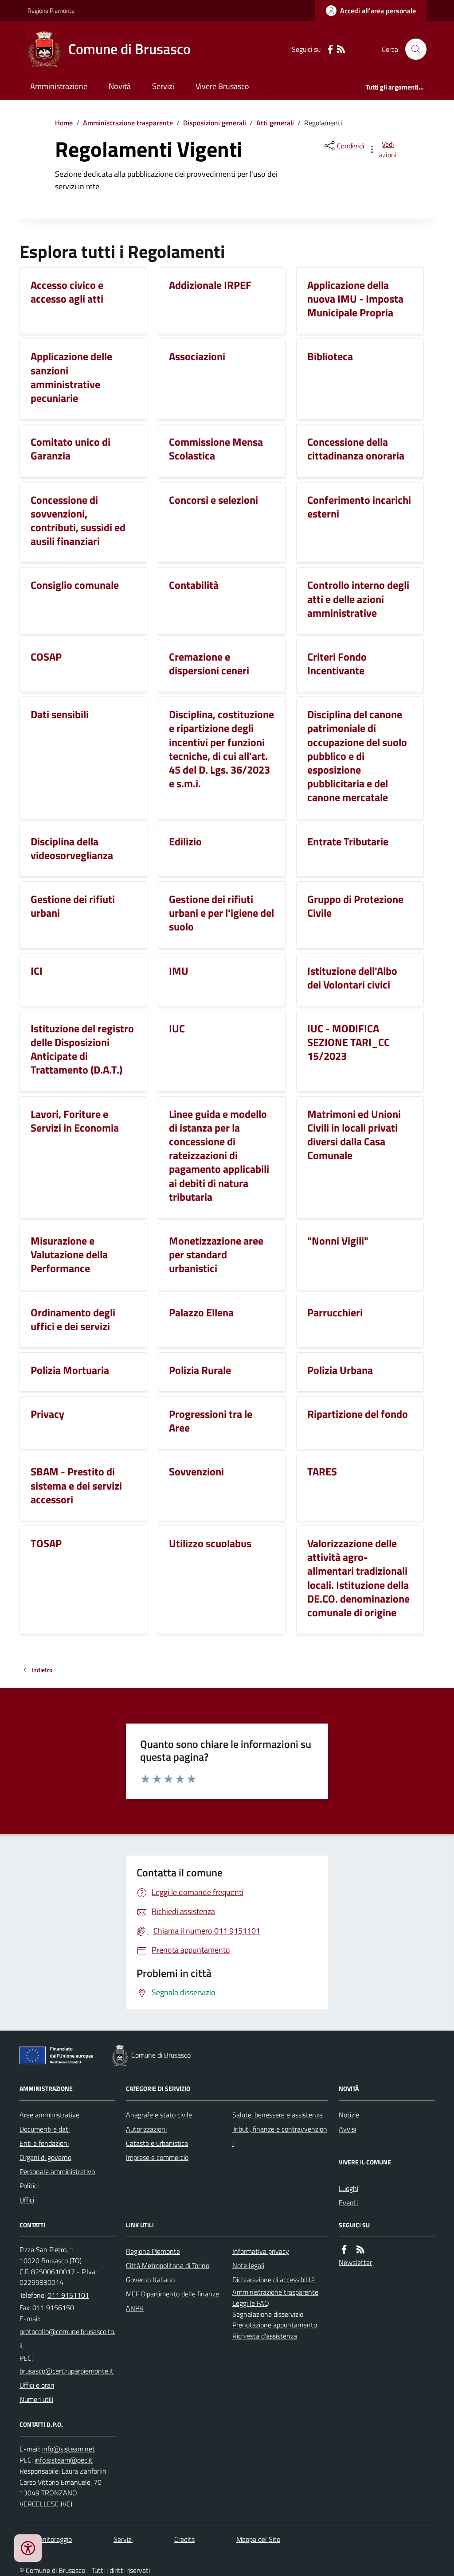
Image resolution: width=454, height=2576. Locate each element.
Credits (184, 2539)
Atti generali (275, 123)
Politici (29, 2186)
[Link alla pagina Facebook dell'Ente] (344, 2250)
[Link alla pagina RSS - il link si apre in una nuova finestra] (341, 49)
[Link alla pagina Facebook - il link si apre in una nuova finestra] (330, 49)
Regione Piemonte (51, 10)
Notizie (349, 2115)
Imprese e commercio (157, 2157)
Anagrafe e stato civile (159, 2115)
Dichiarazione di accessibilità (274, 2280)
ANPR (135, 2308)
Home (64, 123)
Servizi (163, 86)
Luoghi (348, 2188)
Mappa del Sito (258, 2539)
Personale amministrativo (57, 2171)
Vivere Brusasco (222, 86)
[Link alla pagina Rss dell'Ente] (360, 2250)
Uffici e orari (37, 2385)
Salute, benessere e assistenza (278, 2115)
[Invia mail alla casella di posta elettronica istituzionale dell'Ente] (67, 2339)
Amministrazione (59, 86)
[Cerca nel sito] (412, 49)
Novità (120, 86)
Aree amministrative (49, 2115)
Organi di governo (45, 2157)
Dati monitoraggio (46, 2539)
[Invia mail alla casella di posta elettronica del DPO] (68, 2449)
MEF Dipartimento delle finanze (172, 2294)
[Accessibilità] (28, 2548)
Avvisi (347, 2129)
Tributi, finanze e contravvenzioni (280, 2136)
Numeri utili (36, 2399)
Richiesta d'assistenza (265, 2336)
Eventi (348, 2202)
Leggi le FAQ (251, 2303)
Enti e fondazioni (44, 2143)
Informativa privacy (261, 2251)
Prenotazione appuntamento (275, 2325)
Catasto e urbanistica (157, 2143)
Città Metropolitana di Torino (168, 2265)
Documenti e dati (45, 2129)
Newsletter (355, 2262)
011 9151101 (68, 2295)
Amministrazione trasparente (128, 123)
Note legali (248, 2265)
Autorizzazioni (146, 2129)
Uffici (27, 2200)
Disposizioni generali (215, 123)
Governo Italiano (150, 2280)
